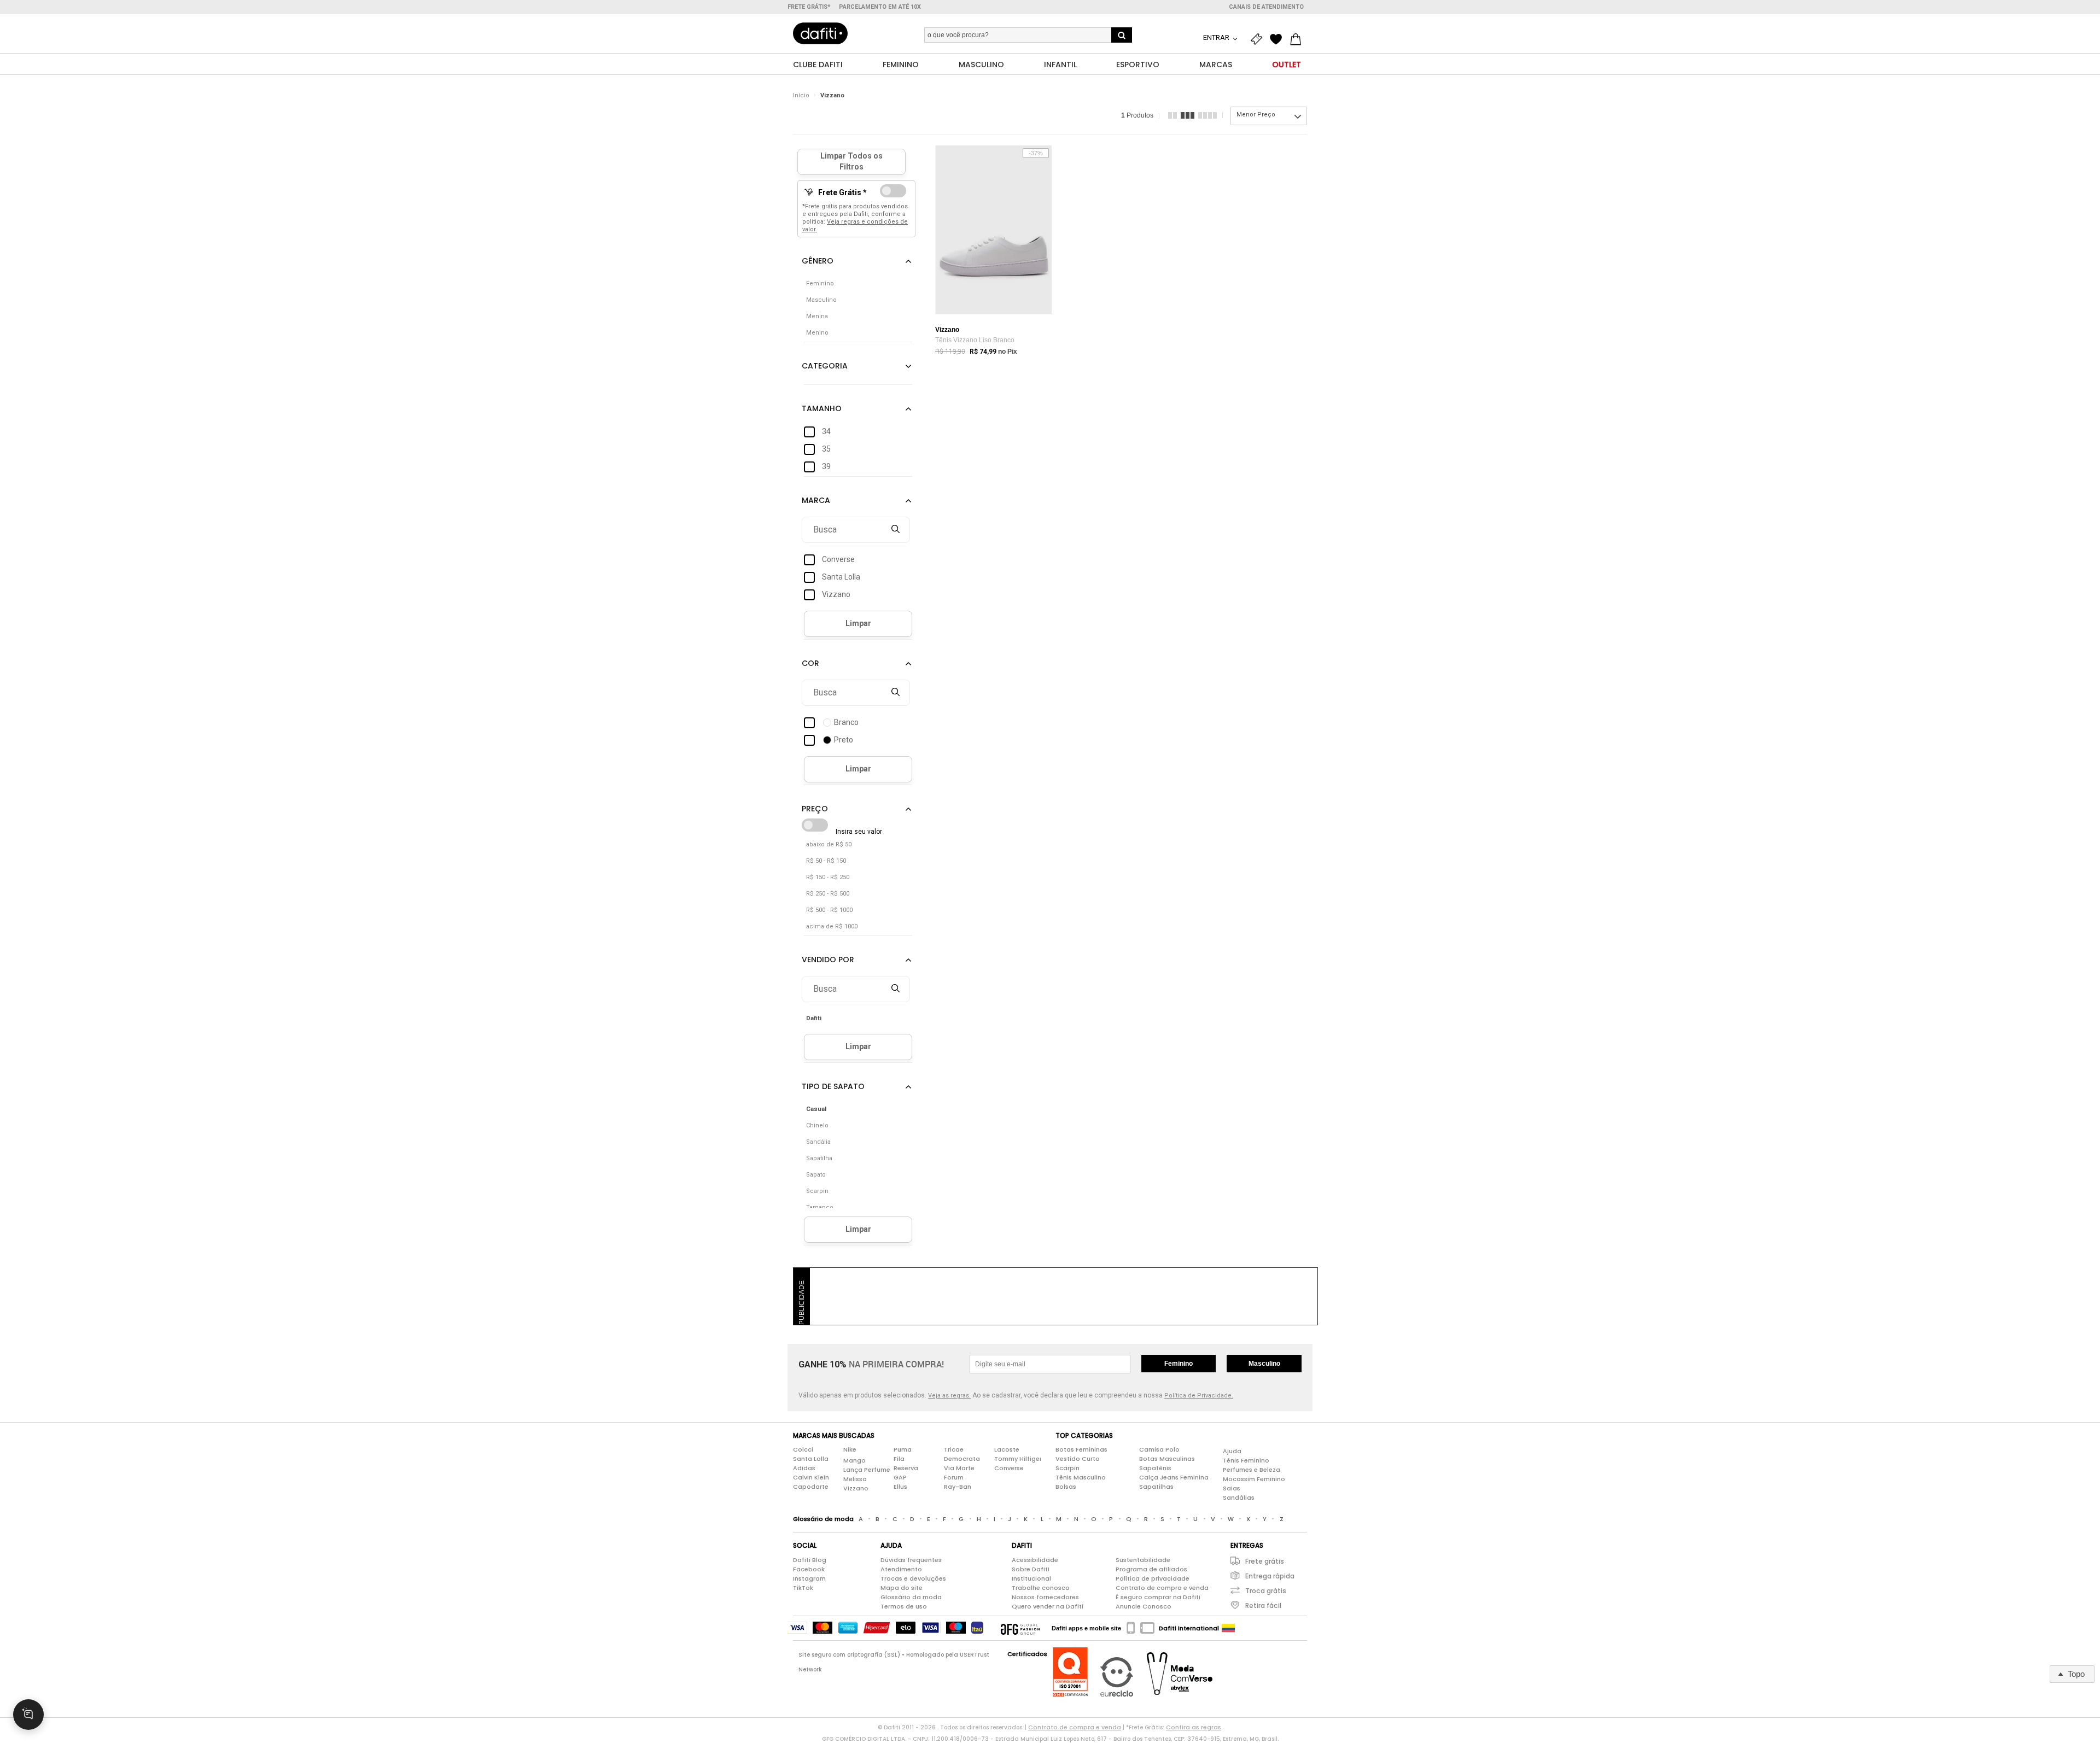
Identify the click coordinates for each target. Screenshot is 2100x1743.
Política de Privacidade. (1199, 1396)
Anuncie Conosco (1144, 1606)
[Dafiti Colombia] (1228, 1628)
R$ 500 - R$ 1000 (829, 910)
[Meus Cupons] (1259, 39)
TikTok (803, 1588)
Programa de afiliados (1151, 1569)
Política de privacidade (1153, 1578)
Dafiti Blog (810, 1560)
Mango (854, 1460)
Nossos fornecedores (1045, 1597)
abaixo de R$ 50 (829, 844)
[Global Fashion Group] (1020, 1628)
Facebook (809, 1569)
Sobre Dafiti (1031, 1569)
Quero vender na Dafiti (1048, 1606)
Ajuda (1232, 1451)
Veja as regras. (949, 1396)
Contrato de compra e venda (1162, 1588)
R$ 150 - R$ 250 (828, 877)
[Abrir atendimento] (28, 1715)
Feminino (1179, 1364)
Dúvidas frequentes (911, 1560)
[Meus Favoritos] (1279, 39)
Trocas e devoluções (913, 1578)
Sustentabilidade (1143, 1560)
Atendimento (901, 1569)
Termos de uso (904, 1606)
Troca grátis (1266, 1591)
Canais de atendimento (1266, 7)
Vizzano (832, 95)
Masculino (1264, 1364)
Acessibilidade (1035, 1560)
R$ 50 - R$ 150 (826, 861)
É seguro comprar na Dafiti (1158, 1597)
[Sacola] (1298, 39)
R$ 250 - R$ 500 (828, 894)
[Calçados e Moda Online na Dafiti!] (820, 33)
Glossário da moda (911, 1597)
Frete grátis (1265, 1561)
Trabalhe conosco (1041, 1588)
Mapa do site (902, 1588)
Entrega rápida (1270, 1576)
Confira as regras (1194, 1727)
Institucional (1031, 1578)
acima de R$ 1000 (832, 926)
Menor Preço (1256, 115)
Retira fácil (1263, 1605)
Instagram (809, 1578)
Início (801, 95)
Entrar (1217, 37)
